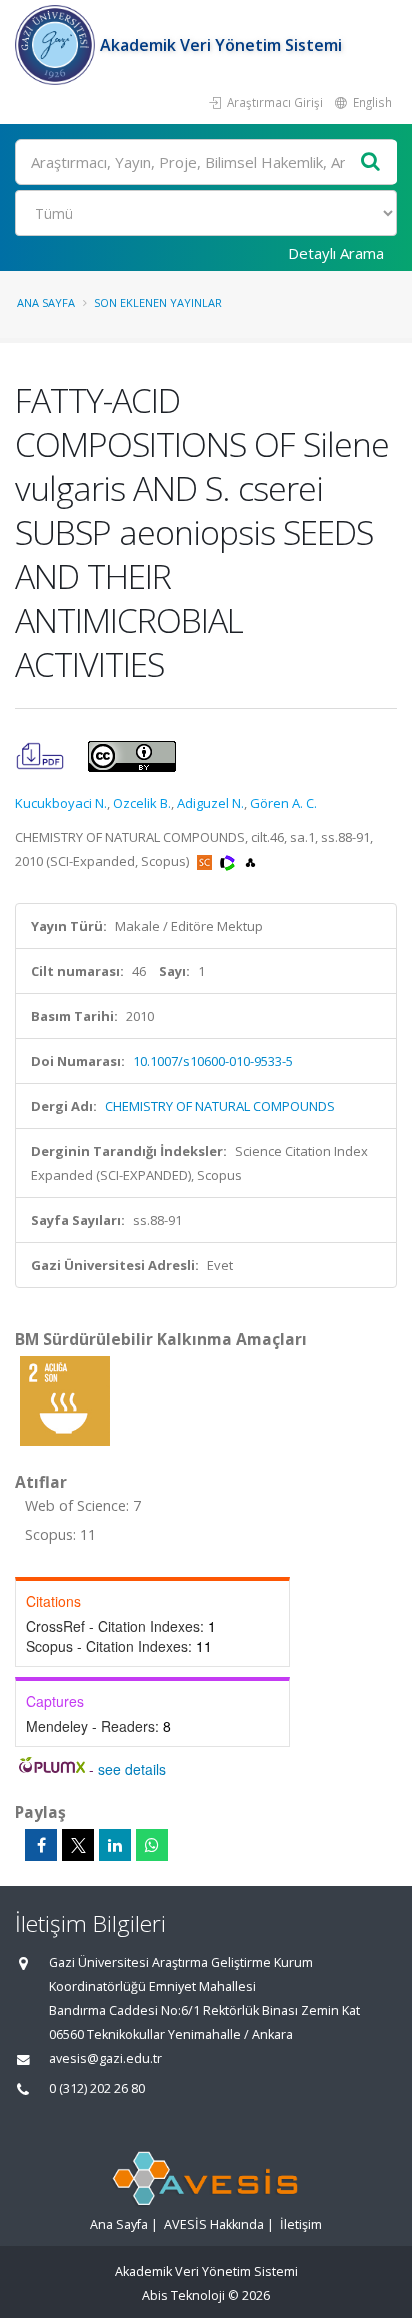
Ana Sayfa (46, 302)
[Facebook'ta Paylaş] (41, 1845)
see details (132, 1769)
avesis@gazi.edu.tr (105, 2058)
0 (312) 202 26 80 (97, 2088)
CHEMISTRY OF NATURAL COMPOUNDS (220, 1106)
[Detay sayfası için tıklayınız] (65, 1400)
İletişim (301, 2224)
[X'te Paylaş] (78, 1845)
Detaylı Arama (336, 253)
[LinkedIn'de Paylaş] (115, 1845)
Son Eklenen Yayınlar (158, 302)
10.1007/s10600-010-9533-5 (213, 1061)
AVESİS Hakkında (214, 2224)
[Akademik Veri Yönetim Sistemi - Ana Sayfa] (57, 45)
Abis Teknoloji (183, 2295)
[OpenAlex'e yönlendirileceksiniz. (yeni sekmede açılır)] (250, 861)
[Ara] (371, 162)
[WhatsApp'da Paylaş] (152, 1845)
